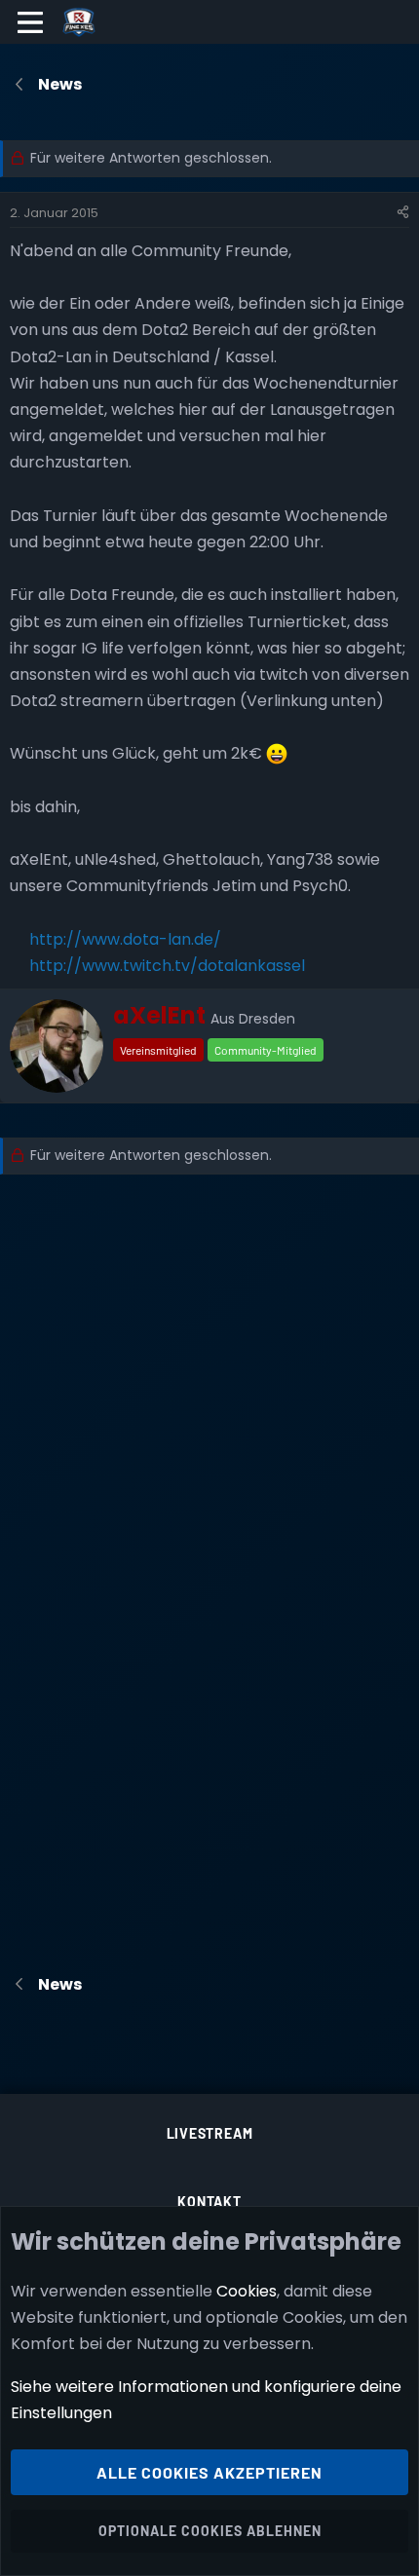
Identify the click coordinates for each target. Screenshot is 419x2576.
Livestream (210, 2133)
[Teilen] (403, 213)
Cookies (247, 2291)
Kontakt (209, 2202)
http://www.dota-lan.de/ (125, 939)
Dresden (267, 1019)
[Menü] (31, 22)
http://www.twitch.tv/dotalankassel (167, 966)
